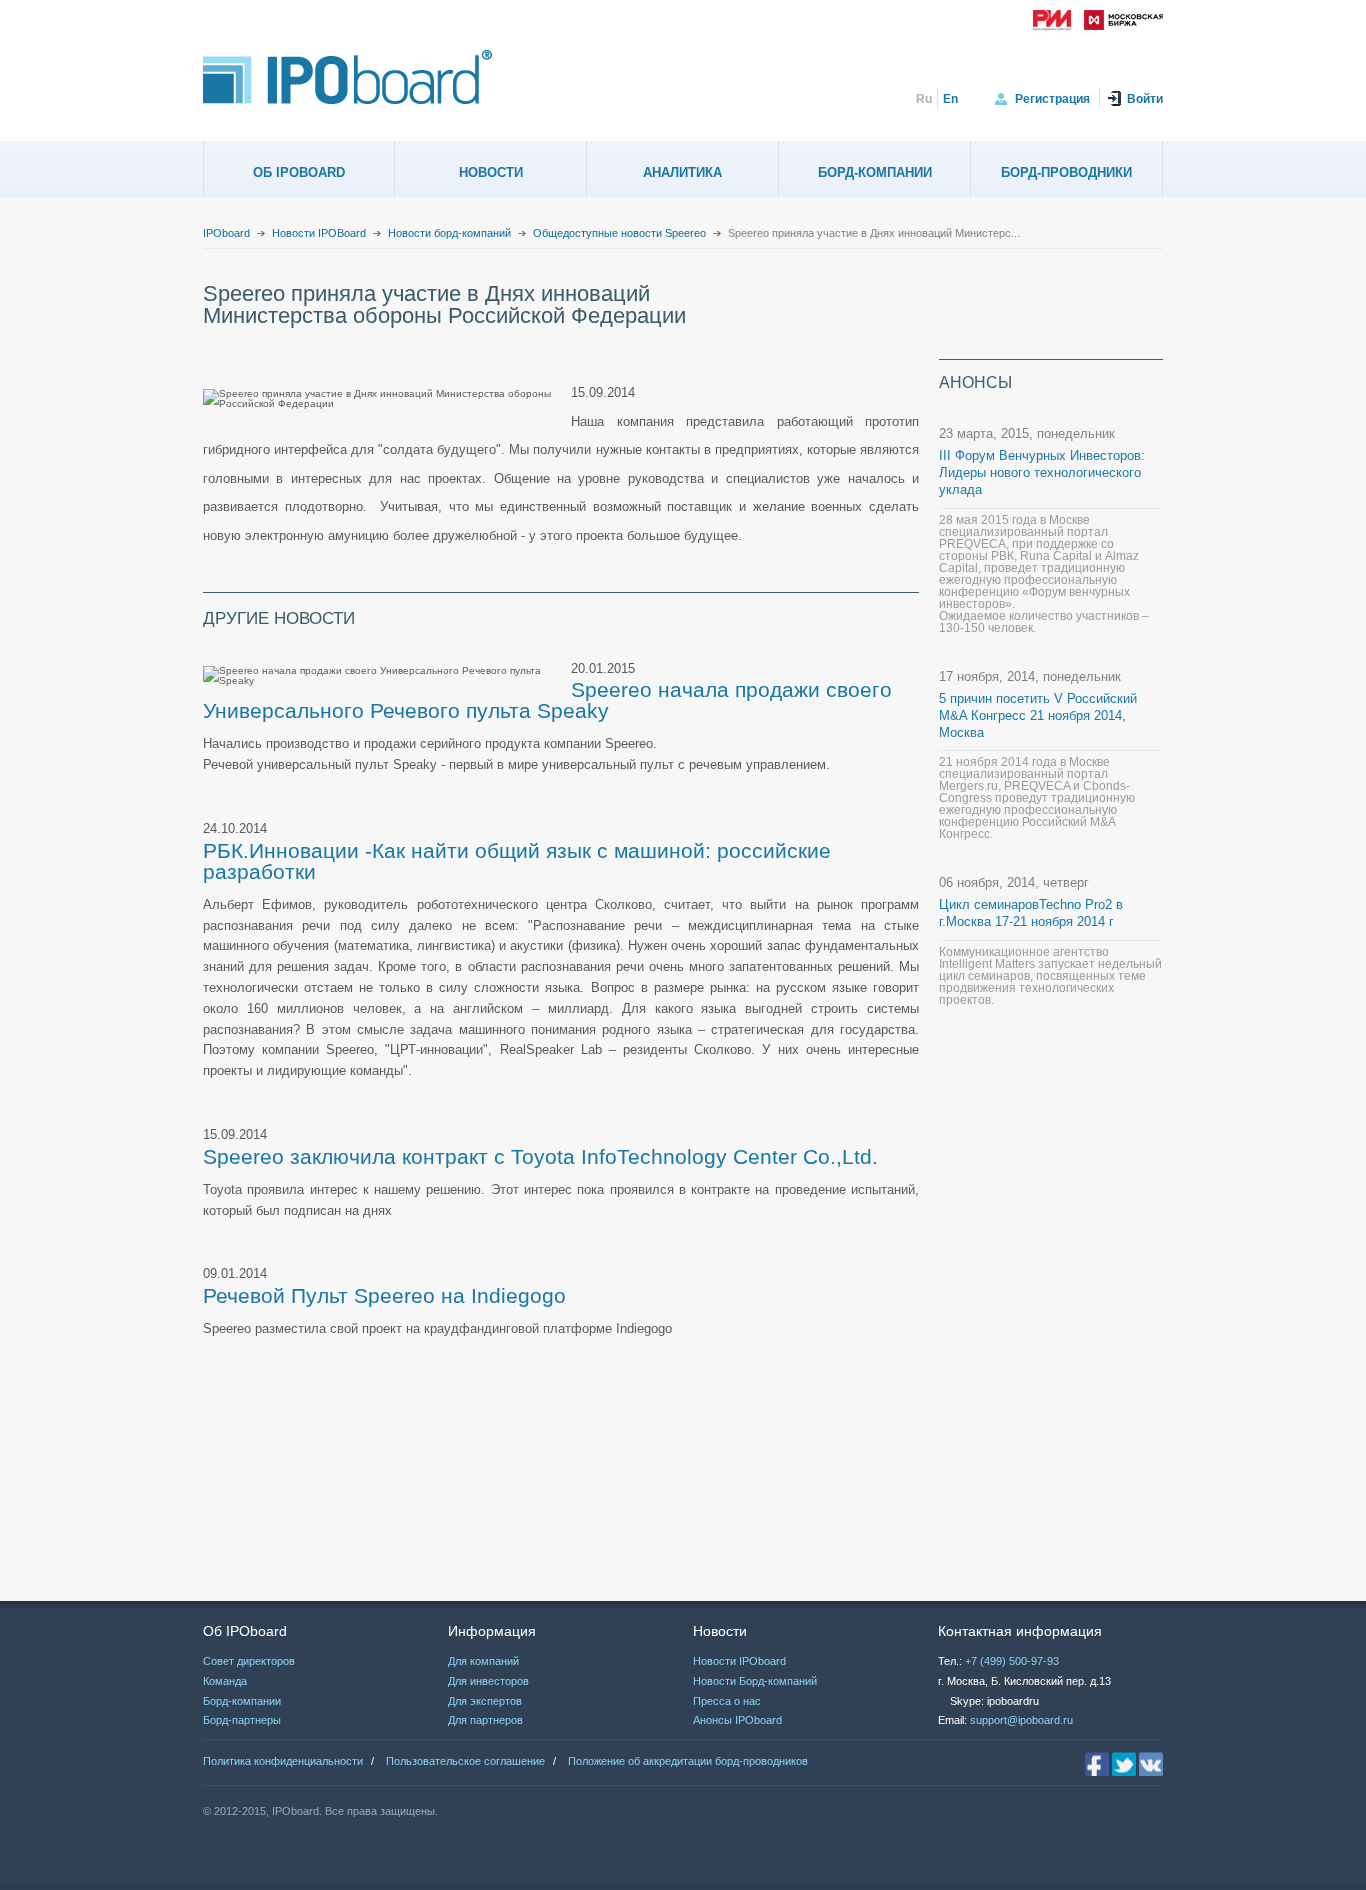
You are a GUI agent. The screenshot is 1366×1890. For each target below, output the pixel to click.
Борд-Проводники (1066, 172)
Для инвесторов (488, 1681)
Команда (225, 1681)
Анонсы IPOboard (737, 1720)
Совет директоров (249, 1661)
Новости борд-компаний (449, 233)
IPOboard (226, 233)
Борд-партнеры (242, 1720)
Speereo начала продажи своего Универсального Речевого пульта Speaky (547, 700)
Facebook (1097, 1764)
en (950, 99)
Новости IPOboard (739, 1661)
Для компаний (483, 1661)
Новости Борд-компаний (755, 1681)
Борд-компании (875, 172)
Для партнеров (485, 1720)
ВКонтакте (1151, 1764)
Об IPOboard (299, 172)
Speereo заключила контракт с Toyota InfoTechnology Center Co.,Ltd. (540, 1156)
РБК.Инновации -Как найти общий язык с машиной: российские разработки (517, 861)
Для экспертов (485, 1701)
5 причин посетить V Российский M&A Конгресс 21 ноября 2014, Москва (1038, 715)
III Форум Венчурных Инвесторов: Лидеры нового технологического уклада (1042, 472)
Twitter (1124, 1764)
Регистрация (1052, 99)
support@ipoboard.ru (1021, 1720)
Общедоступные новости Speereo (619, 233)
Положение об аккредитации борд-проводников (688, 1761)
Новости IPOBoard (319, 233)
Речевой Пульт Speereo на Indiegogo (384, 1295)
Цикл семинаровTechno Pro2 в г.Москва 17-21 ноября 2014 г (1031, 913)
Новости (491, 172)
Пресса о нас (727, 1701)
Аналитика (682, 172)
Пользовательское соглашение (465, 1761)
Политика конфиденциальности (283, 1761)
